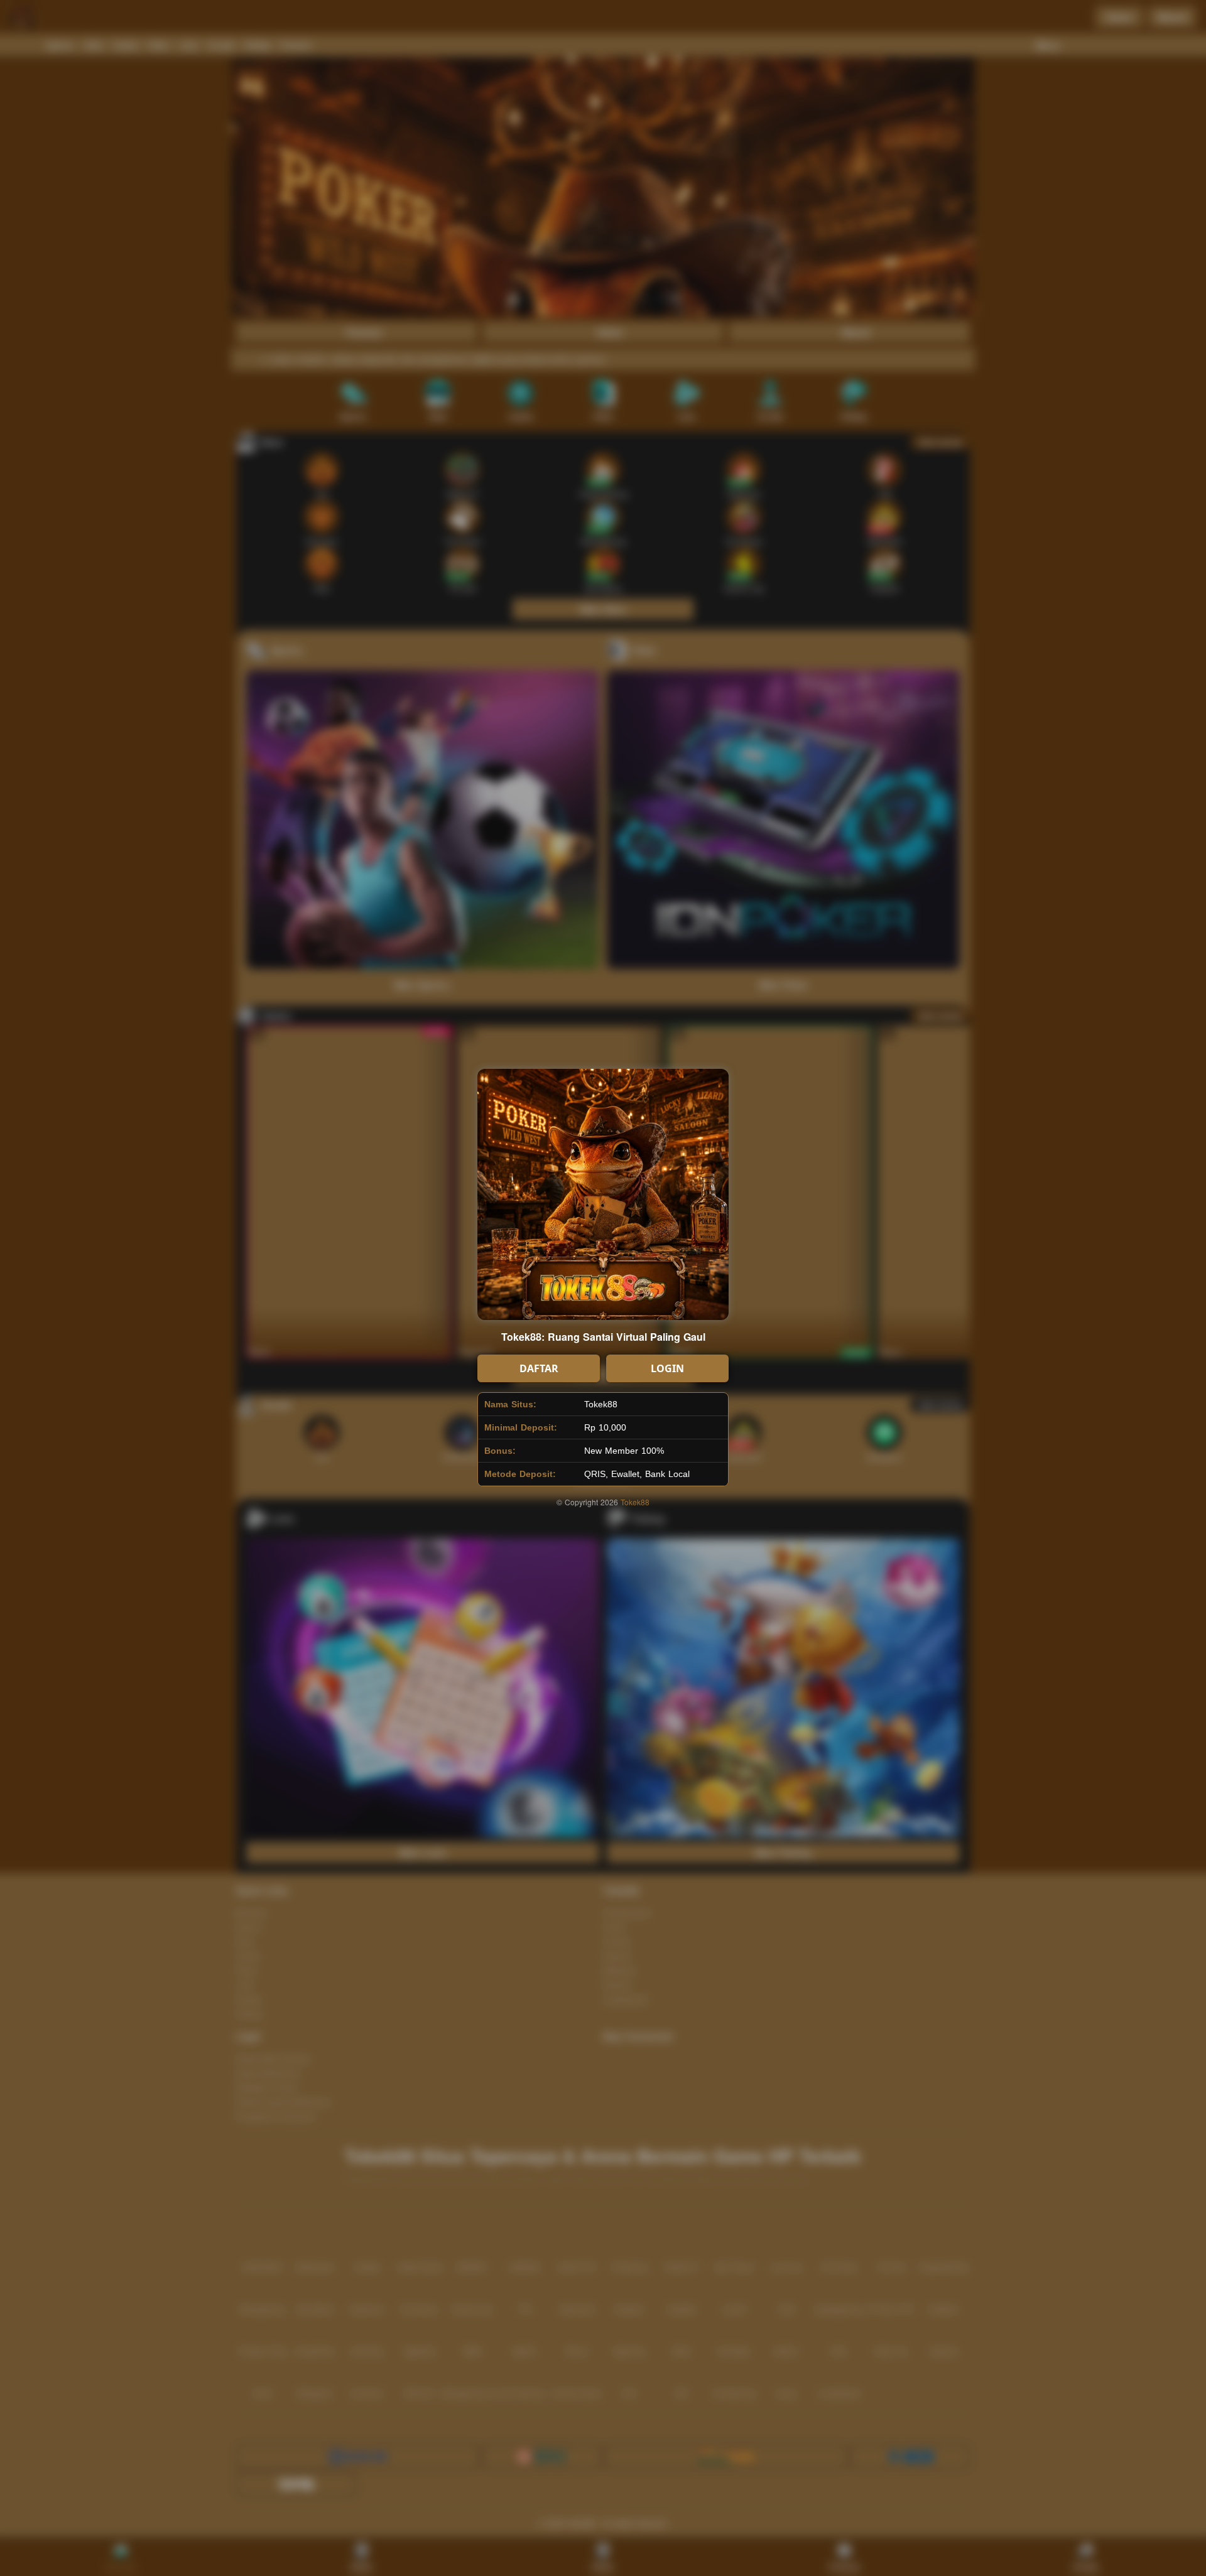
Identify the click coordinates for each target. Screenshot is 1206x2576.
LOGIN (667, 1368)
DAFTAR (539, 1368)
